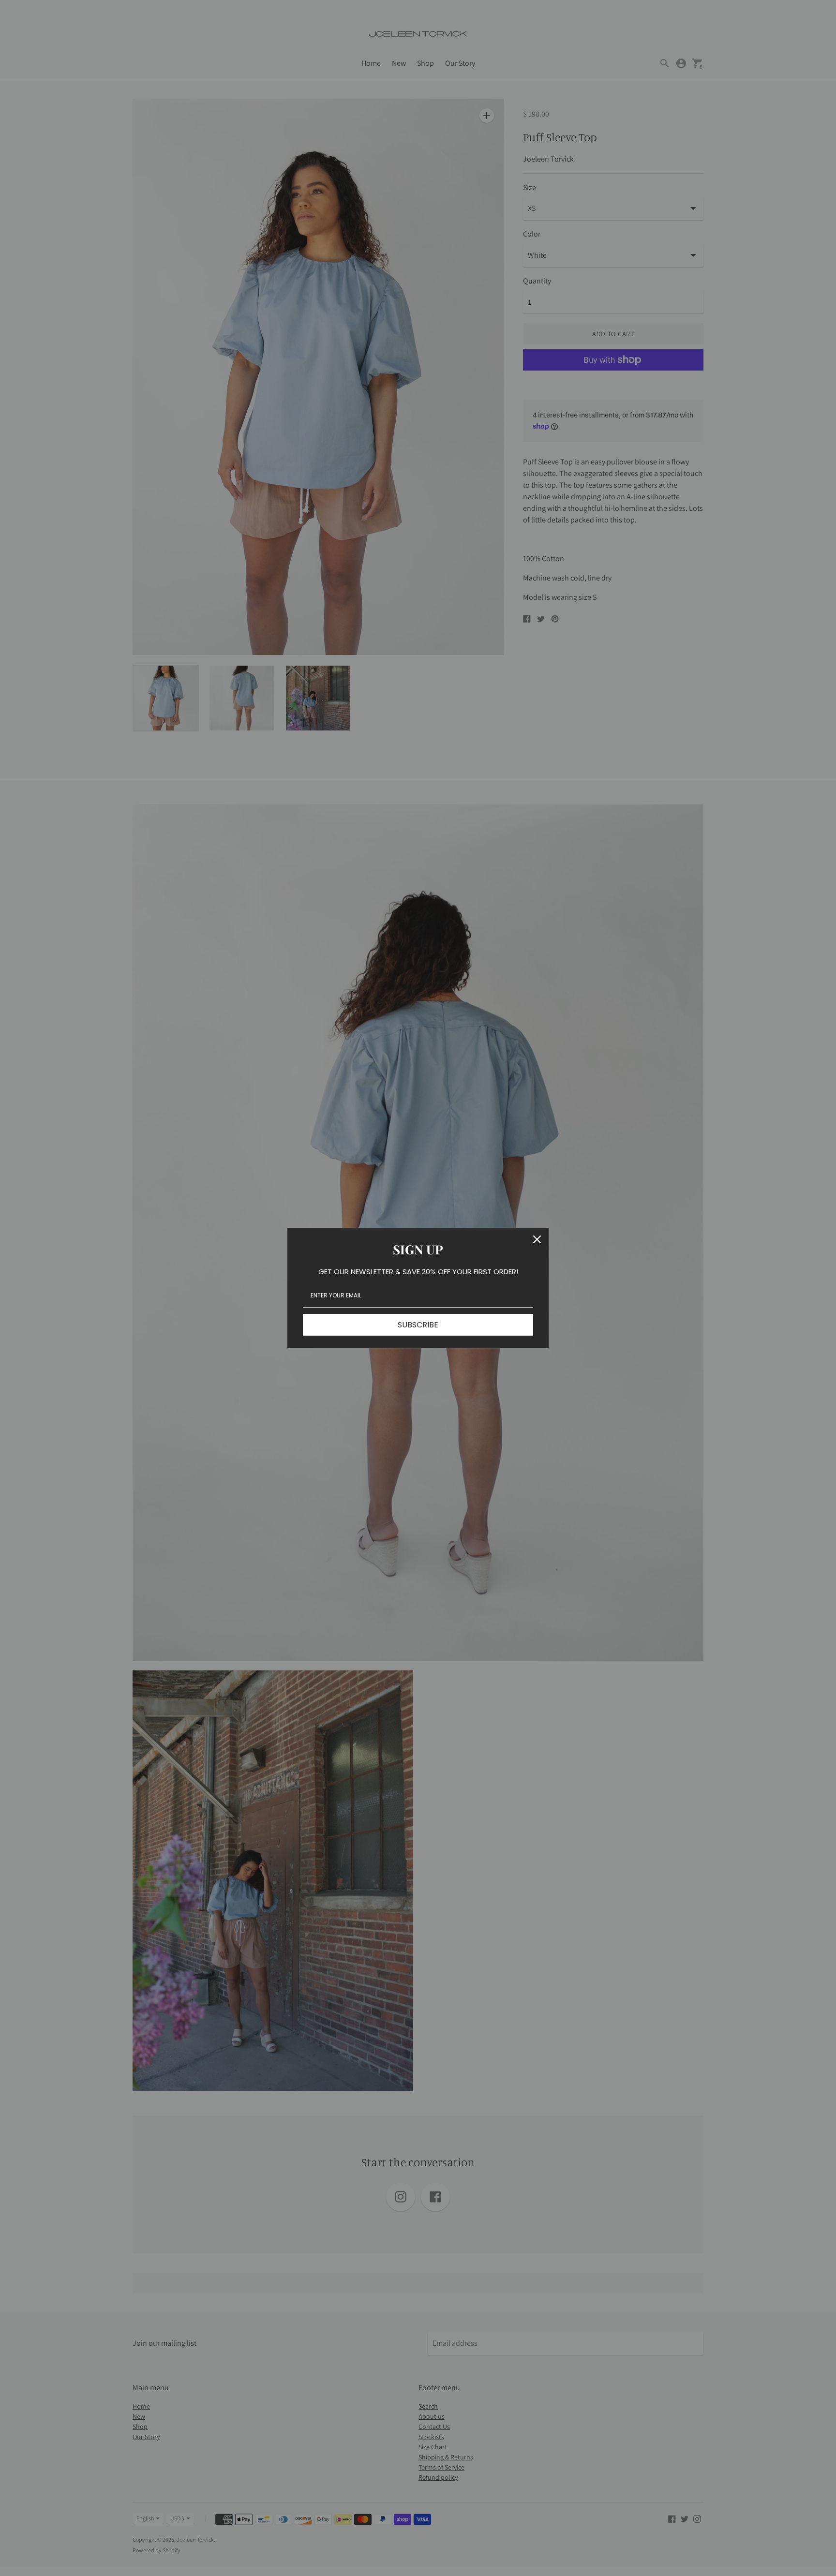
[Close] (537, 1239)
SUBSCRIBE (418, 1325)
